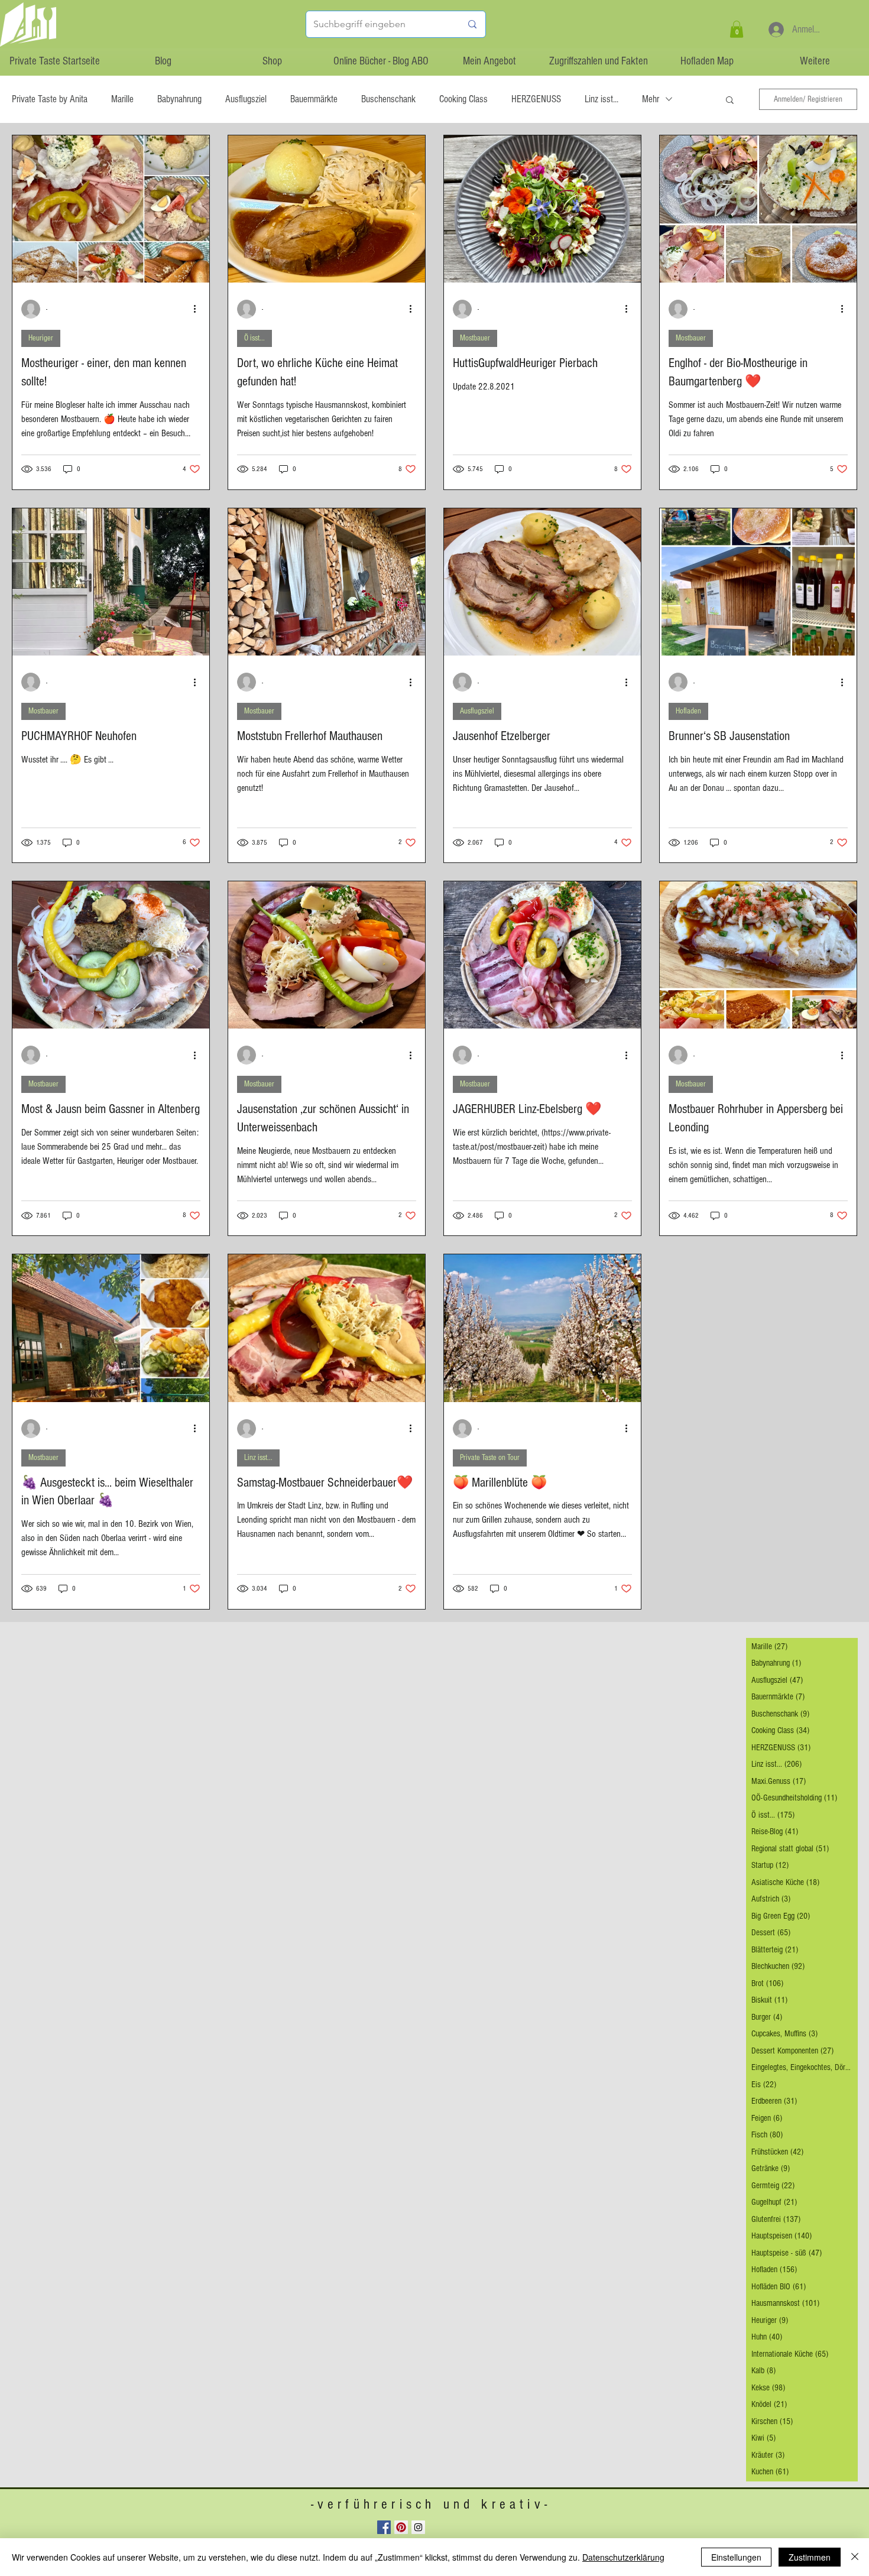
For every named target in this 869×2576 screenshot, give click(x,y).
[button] (737, 29)
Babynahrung (179, 99)
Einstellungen (736, 2557)
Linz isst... (602, 99)
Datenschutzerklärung (623, 2557)
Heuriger (41, 338)
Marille (122, 99)
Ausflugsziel (246, 99)
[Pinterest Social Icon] (401, 2527)
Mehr (651, 99)
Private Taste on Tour (490, 1458)
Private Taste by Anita (50, 99)
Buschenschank (388, 99)
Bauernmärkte (314, 99)
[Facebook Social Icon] (384, 2527)
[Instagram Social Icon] (418, 2527)
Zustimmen (810, 2557)
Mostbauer (475, 338)
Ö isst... (254, 338)
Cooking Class (463, 99)
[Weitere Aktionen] (199, 309)
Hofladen (688, 711)
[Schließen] (855, 2557)
